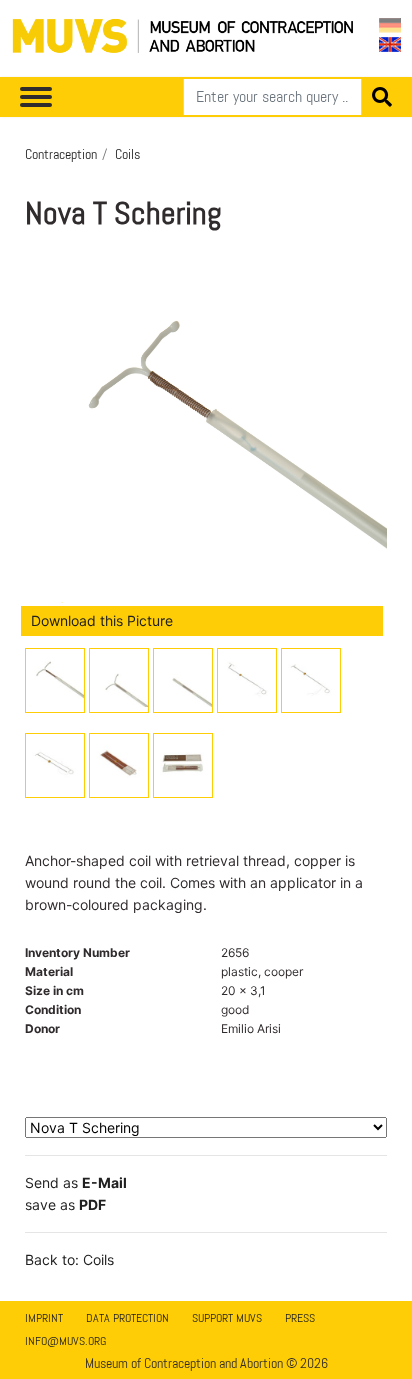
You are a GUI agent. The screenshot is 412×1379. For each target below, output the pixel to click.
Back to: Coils (69, 1259)
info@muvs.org (65, 1341)
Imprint (44, 1318)
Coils (127, 154)
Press (300, 1318)
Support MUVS (227, 1318)
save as (65, 1204)
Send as (76, 1182)
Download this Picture (102, 620)
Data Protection (127, 1318)
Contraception (61, 154)
